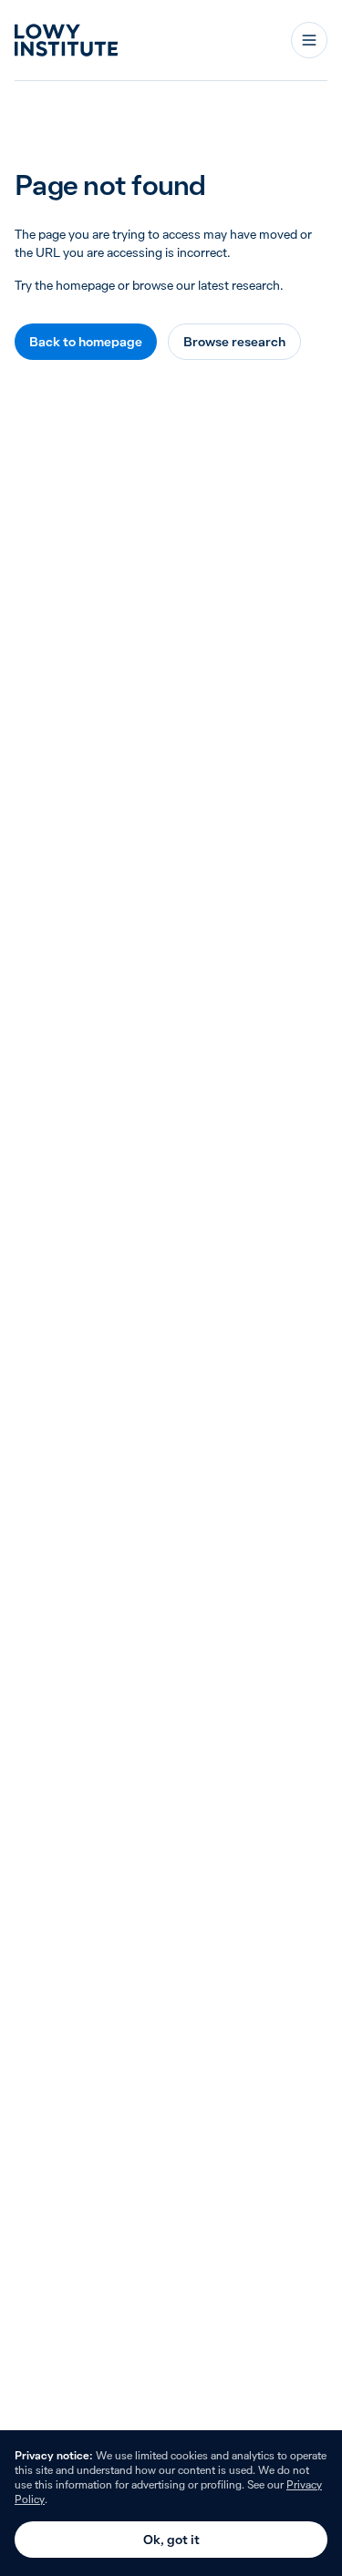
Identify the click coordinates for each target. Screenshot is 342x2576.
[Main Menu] (309, 40)
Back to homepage (86, 342)
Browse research (234, 342)
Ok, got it (171, 2540)
